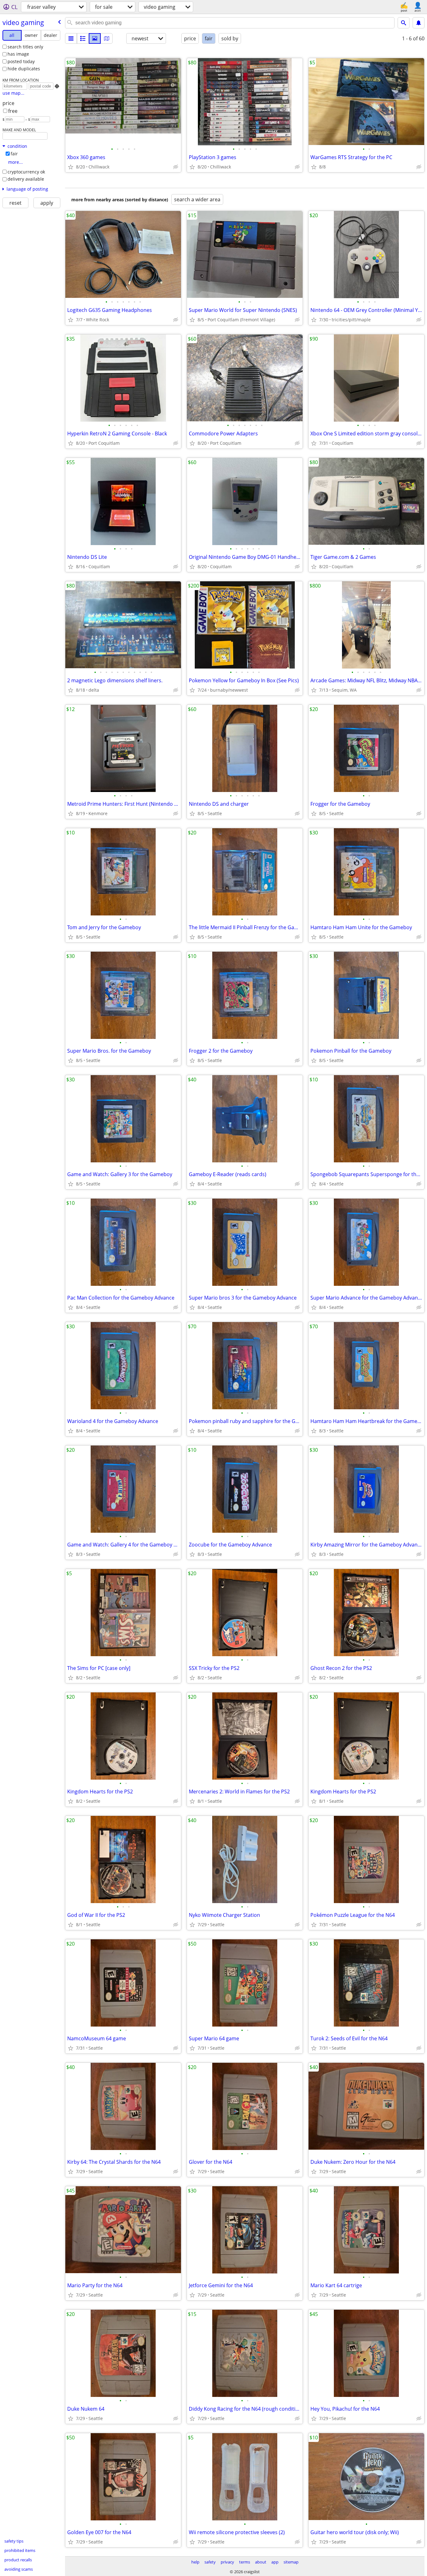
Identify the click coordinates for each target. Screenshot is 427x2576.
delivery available (26, 179)
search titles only (25, 47)
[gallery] (95, 38)
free (13, 111)
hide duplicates (24, 69)
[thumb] (83, 38)
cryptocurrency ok (26, 172)
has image (18, 54)
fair (14, 154)
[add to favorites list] (71, 167)
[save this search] (419, 23)
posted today (21, 61)
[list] (71, 38)
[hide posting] (176, 167)
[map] (107, 38)
